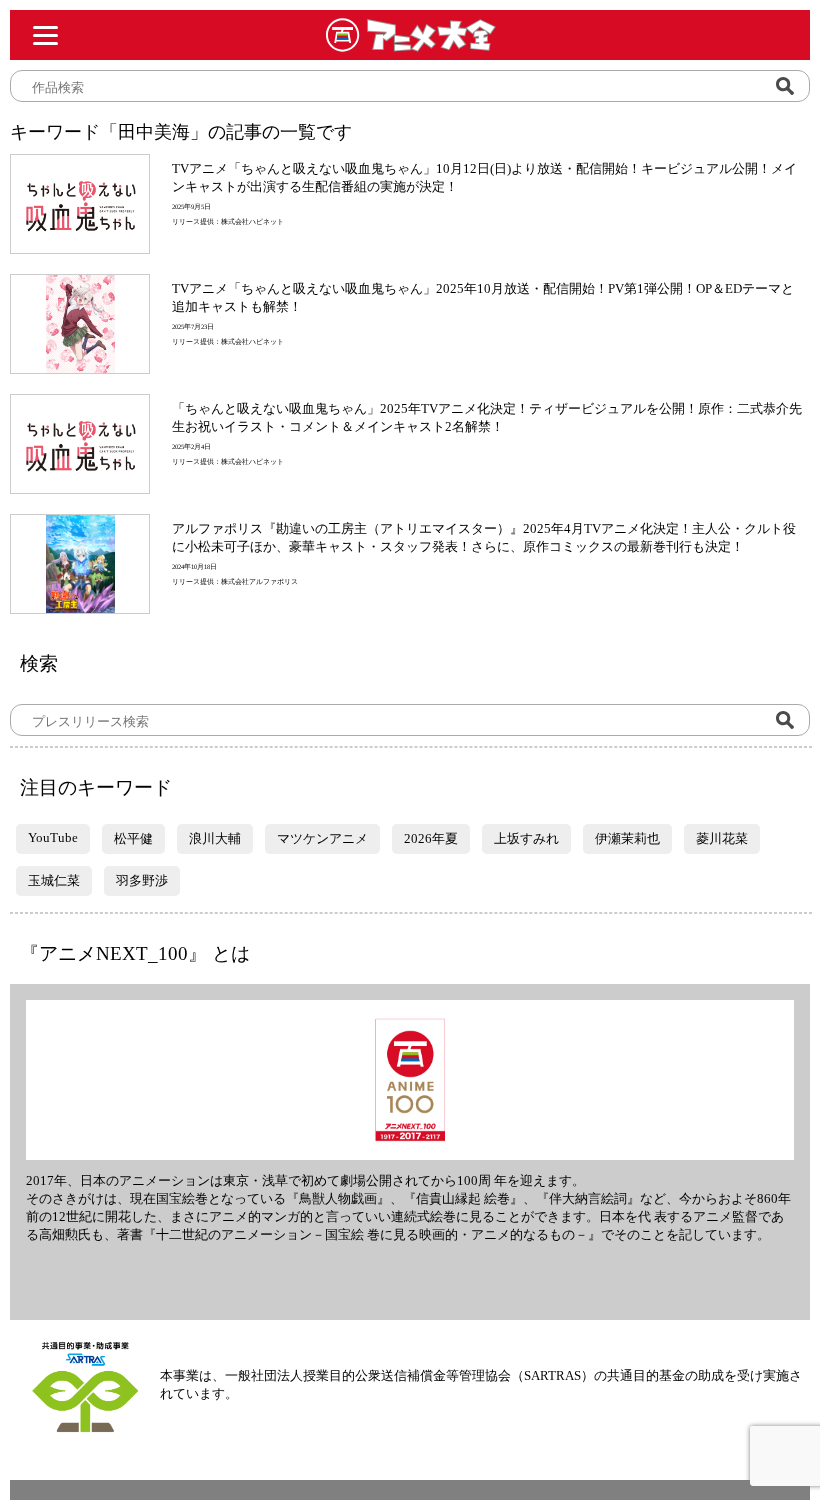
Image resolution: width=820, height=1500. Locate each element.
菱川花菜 (722, 838)
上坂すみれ (526, 838)
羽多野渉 (142, 880)
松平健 (133, 838)
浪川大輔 (215, 838)
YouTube (53, 837)
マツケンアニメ (322, 838)
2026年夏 (431, 838)
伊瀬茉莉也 (627, 838)
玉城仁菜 (54, 880)
